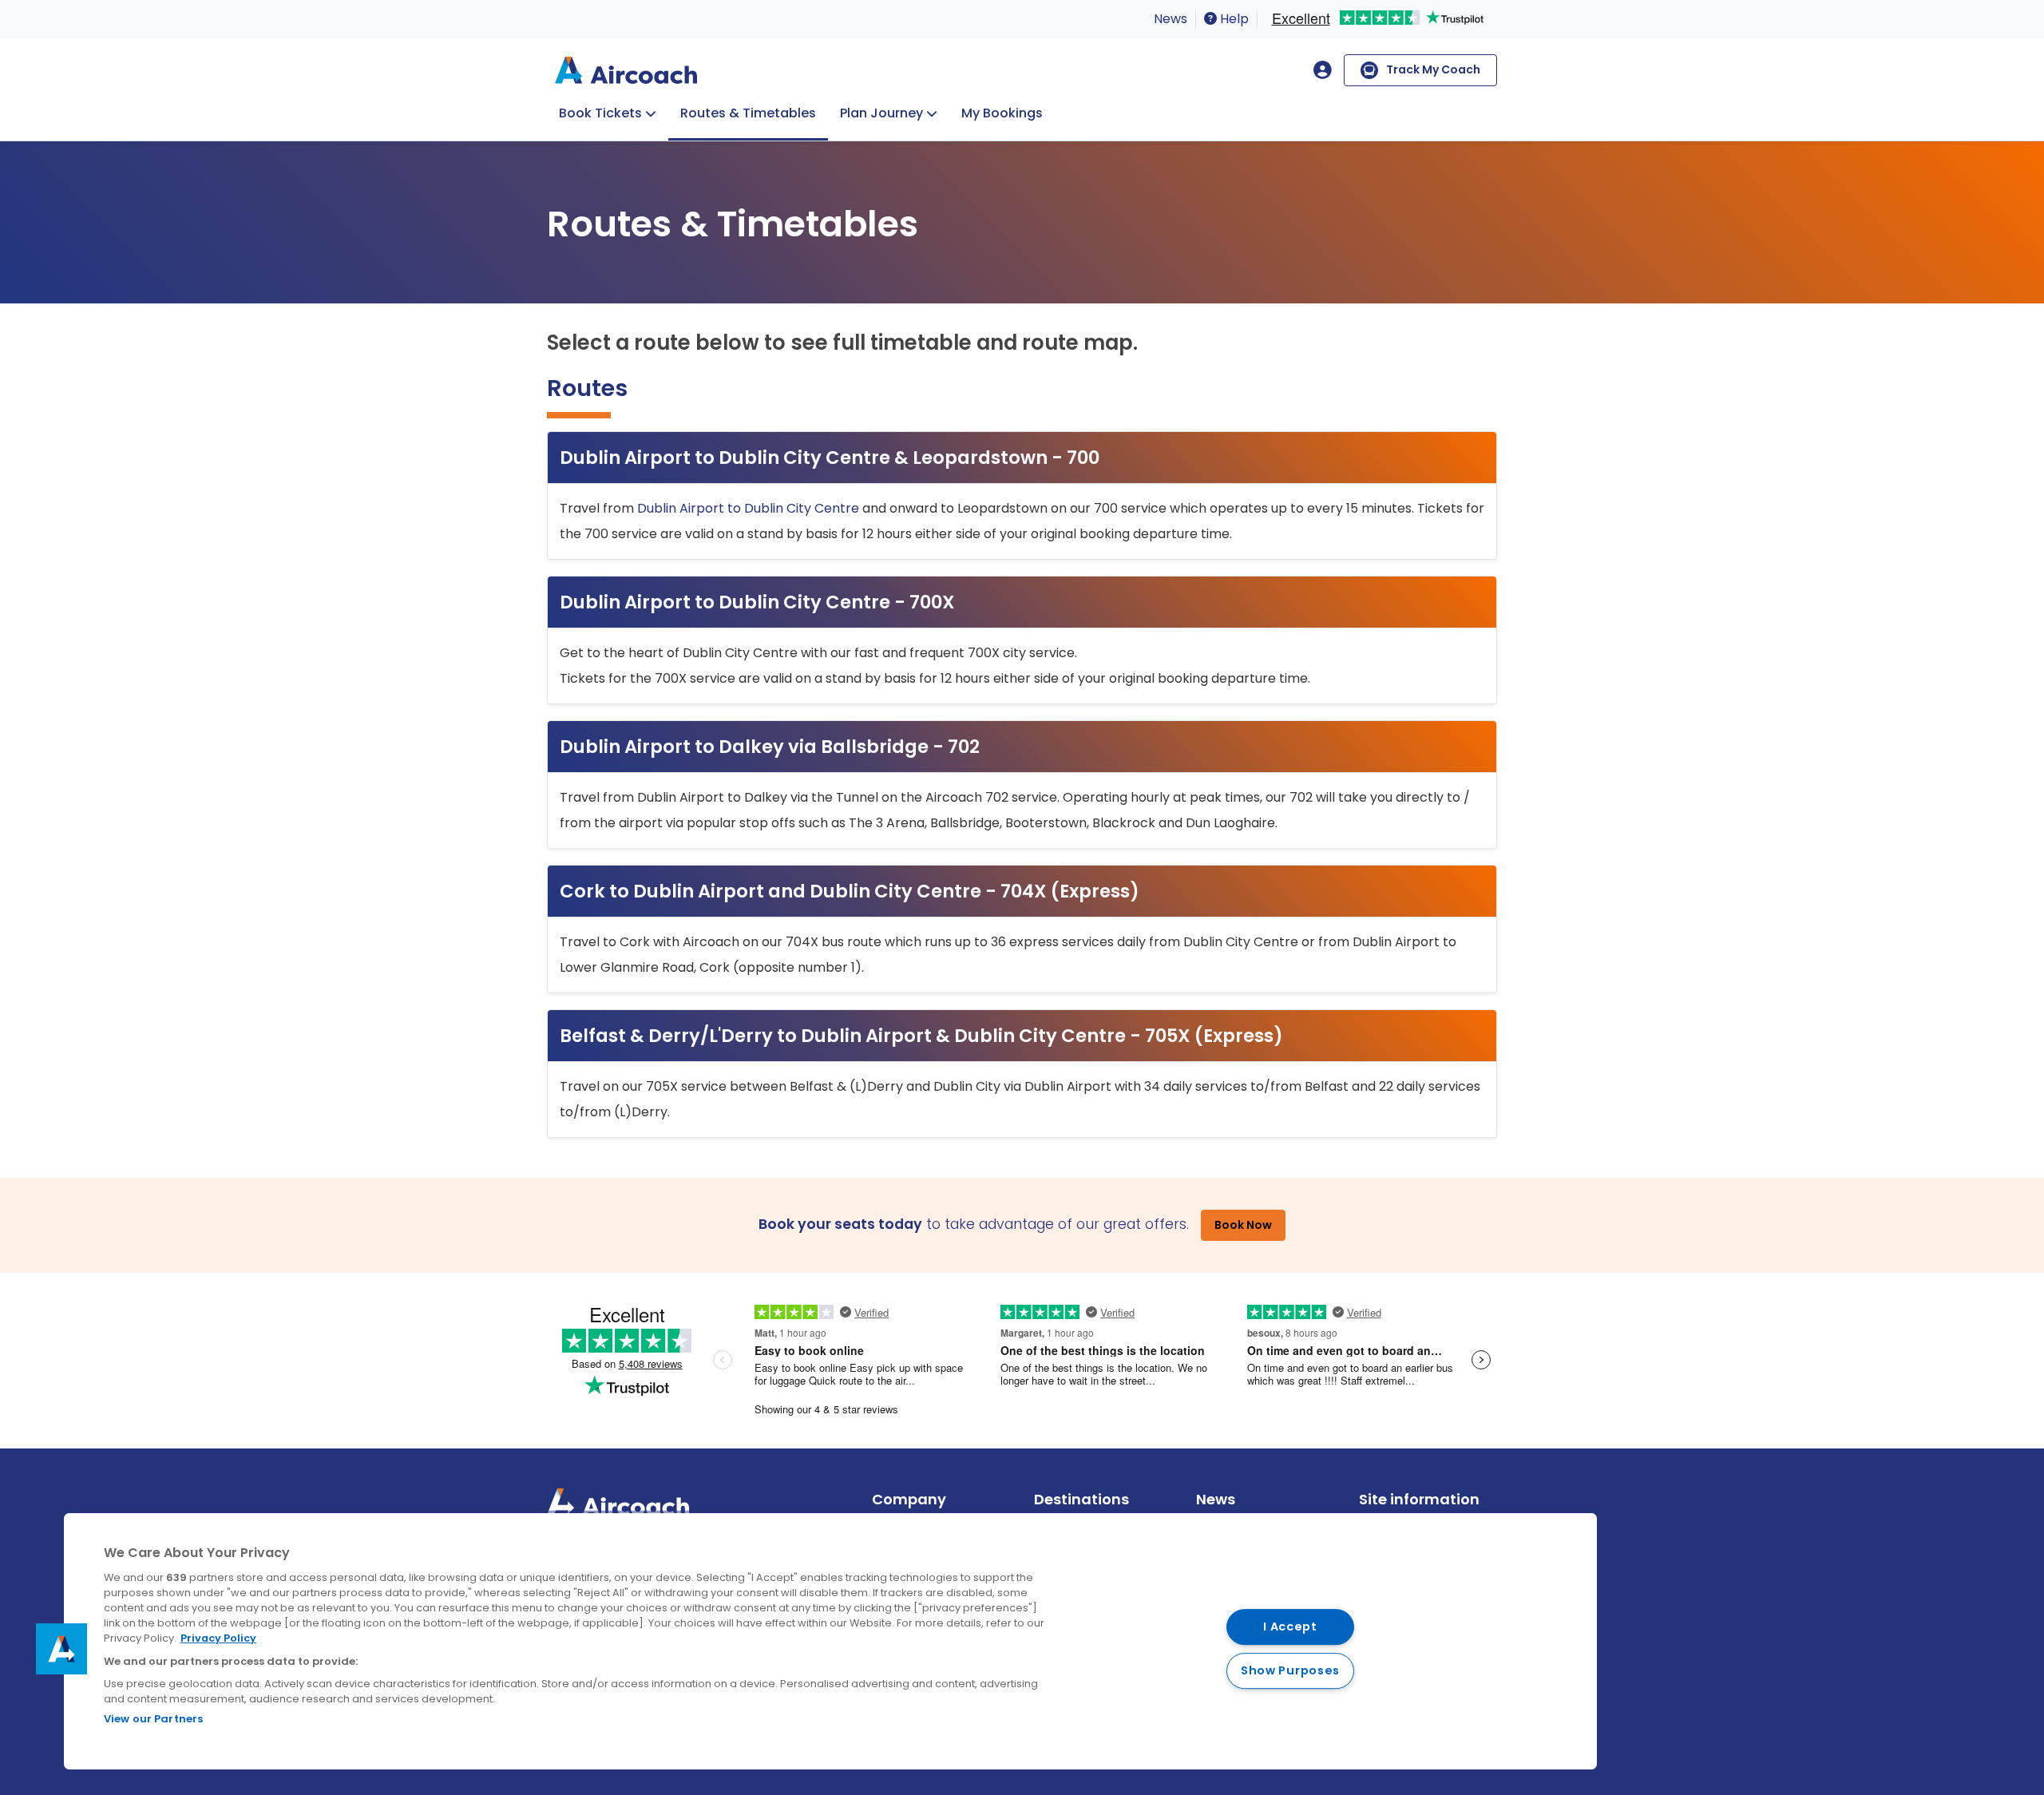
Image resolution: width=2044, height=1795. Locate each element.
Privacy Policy (218, 1638)
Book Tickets (600, 113)
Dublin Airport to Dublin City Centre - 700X (757, 602)
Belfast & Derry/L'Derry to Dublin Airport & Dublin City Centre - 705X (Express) (921, 1036)
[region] (830, 1641)
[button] (61, 1649)
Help (1233, 19)
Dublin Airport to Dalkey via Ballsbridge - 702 (770, 747)
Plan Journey (881, 113)
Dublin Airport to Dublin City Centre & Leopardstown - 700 (830, 458)
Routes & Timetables (748, 113)
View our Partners (153, 1719)
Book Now (1243, 1225)
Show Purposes (1290, 1670)
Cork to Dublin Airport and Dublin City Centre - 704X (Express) (850, 891)
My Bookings (1002, 113)
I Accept (1290, 1627)
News (1171, 19)
